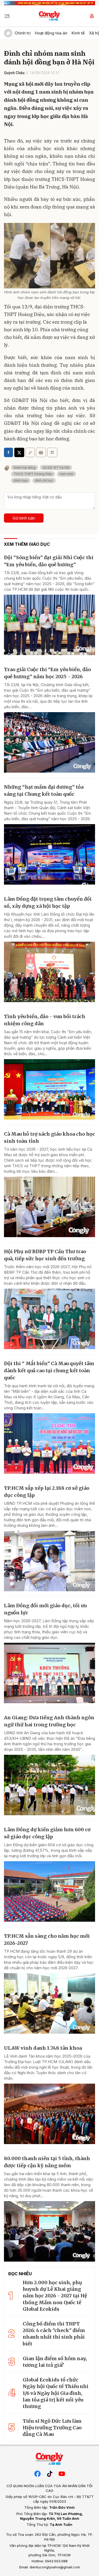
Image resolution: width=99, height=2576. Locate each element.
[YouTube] (62, 2473)
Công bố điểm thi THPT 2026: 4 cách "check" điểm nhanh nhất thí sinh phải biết (54, 2334)
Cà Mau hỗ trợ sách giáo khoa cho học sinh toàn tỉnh (49, 1137)
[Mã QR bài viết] (52, 452)
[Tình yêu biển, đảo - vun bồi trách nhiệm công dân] (49, 1089)
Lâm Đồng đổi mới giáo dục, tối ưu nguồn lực (45, 1609)
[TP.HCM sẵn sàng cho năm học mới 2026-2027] (49, 2003)
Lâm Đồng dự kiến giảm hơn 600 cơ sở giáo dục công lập (47, 1833)
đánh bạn (21, 480)
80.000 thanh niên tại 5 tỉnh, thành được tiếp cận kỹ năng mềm (47, 2162)
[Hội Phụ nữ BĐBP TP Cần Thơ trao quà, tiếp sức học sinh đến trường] (49, 1319)
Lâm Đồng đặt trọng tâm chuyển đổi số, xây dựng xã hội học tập (48, 902)
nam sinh (67, 474)
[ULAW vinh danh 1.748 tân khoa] (49, 2114)
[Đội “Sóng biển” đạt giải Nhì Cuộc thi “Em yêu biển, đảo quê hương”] (49, 625)
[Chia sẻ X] (19, 452)
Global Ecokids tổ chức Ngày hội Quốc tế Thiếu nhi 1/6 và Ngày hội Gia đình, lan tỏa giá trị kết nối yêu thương (56, 2393)
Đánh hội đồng (25, 468)
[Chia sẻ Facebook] (8, 452)
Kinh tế (78, 33)
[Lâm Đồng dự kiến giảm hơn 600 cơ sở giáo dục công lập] (49, 1891)
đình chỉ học (44, 480)
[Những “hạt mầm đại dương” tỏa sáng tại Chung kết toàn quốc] (49, 854)
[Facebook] (37, 2473)
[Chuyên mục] (7, 16)
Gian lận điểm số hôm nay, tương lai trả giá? (55, 2362)
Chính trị (23, 33)
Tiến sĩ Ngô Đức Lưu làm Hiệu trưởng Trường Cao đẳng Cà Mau (52, 2428)
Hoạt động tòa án (51, 33)
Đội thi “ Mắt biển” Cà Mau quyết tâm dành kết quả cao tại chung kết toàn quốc (49, 1371)
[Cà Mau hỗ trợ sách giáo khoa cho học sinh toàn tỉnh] (49, 1207)
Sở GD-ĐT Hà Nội (56, 468)
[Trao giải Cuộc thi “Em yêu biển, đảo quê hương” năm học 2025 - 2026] (49, 742)
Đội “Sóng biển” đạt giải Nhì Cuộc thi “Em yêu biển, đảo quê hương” (49, 561)
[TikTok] (50, 2473)
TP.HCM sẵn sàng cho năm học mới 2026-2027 (47, 1940)
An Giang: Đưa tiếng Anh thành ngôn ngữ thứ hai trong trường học (49, 1721)
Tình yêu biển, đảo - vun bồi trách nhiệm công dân (45, 1020)
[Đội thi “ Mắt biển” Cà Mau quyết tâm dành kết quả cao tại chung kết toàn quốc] (49, 1443)
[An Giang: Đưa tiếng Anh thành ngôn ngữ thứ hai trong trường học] (49, 1785)
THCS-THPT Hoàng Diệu (33, 474)
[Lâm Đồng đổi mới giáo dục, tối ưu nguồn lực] (49, 1673)
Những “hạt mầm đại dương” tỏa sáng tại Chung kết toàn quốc (44, 790)
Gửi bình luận (24, 518)
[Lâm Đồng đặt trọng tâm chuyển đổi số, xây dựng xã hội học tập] (49, 972)
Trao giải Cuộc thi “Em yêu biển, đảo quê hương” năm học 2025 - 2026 (47, 673)
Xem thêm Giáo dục (27, 544)
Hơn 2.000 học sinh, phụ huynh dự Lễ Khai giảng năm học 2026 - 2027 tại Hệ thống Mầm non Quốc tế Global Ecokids (55, 2296)
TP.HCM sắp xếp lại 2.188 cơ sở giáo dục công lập (47, 1492)
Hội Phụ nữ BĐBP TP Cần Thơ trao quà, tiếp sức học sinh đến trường (45, 1255)
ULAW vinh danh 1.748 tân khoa (43, 2048)
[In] (41, 452)
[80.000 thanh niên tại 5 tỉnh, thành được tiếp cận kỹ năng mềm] (49, 2231)
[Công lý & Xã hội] (49, 16)
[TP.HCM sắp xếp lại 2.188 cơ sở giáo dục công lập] (49, 1561)
